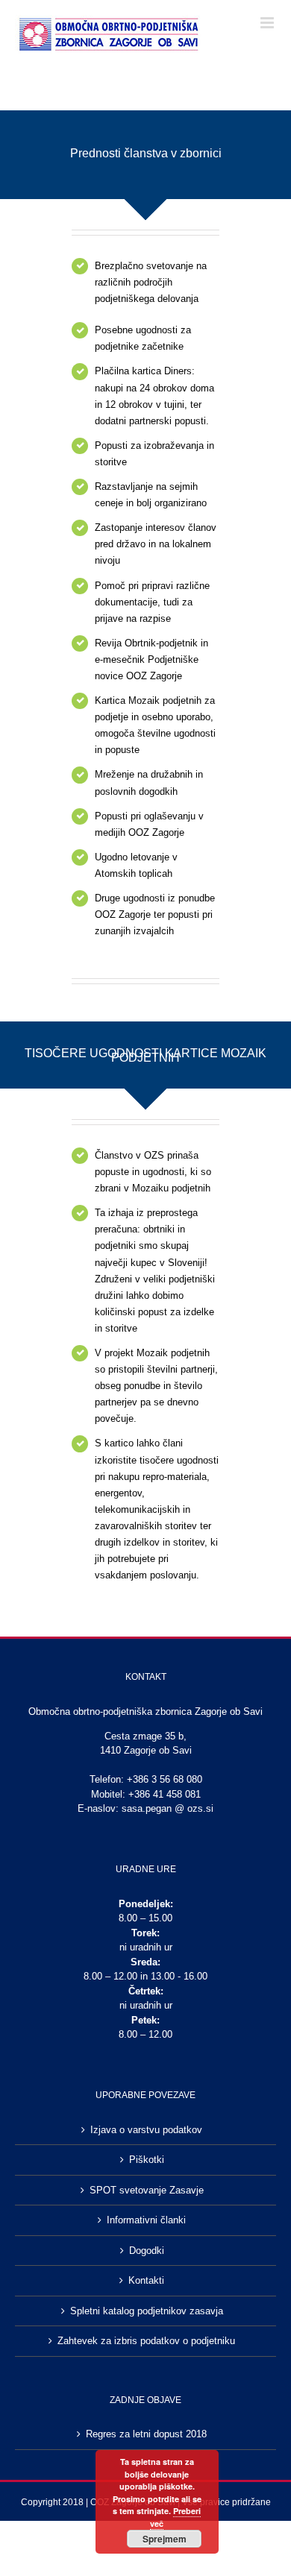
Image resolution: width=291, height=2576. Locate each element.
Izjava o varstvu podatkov (146, 2130)
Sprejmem (165, 2539)
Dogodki (147, 2251)
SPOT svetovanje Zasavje (147, 2190)
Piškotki (147, 2160)
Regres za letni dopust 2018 (146, 2434)
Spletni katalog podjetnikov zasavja (147, 2311)
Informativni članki (146, 2220)
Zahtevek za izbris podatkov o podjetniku (146, 2341)
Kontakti (146, 2280)
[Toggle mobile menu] (268, 23)
